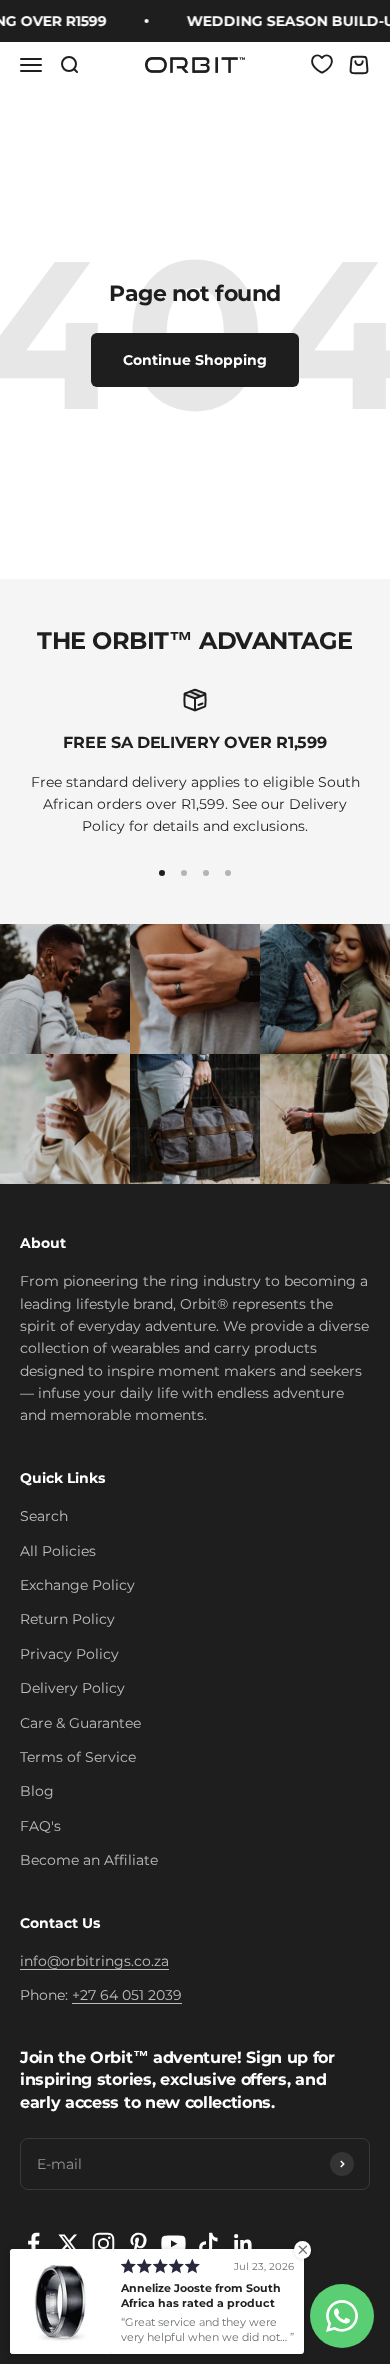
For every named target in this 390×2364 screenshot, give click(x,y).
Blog (37, 1791)
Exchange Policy (77, 1585)
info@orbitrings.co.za (94, 1961)
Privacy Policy (69, 1654)
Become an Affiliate (89, 1860)
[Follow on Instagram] (103, 2243)
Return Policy (67, 1619)
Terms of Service (78, 1757)
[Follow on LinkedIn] (243, 2243)
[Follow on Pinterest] (138, 2243)
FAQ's (40, 1826)
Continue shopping (195, 360)
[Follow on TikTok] (208, 2243)
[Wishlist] (322, 64)
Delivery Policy (72, 1688)
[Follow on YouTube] (173, 2243)
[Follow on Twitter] (68, 2243)
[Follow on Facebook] (33, 2243)
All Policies (58, 1551)
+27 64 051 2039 (127, 1995)
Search (44, 1516)
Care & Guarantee (80, 1723)
